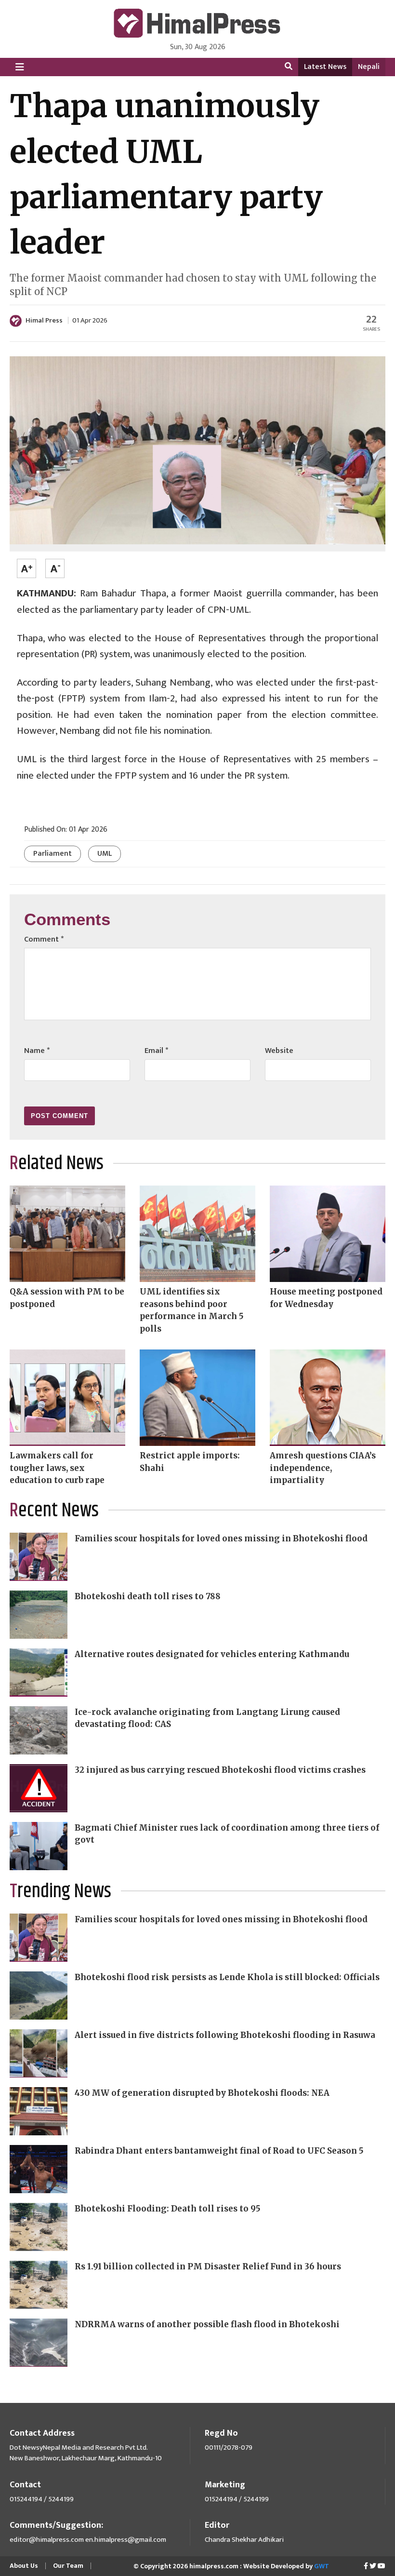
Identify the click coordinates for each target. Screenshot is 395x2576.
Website (279, 1051)
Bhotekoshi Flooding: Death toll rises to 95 (168, 2209)
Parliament (53, 854)
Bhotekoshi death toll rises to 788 (148, 1596)
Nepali (369, 67)
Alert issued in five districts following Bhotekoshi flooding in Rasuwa (225, 2035)
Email (156, 1051)
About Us (24, 2566)
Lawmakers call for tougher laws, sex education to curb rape (57, 1468)
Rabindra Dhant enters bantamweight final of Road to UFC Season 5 (219, 2151)
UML (105, 854)
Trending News (60, 1892)
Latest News (325, 67)
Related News (57, 1164)
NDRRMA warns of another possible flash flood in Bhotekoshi (207, 2324)
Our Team (68, 2566)
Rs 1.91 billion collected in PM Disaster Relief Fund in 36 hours (208, 2266)
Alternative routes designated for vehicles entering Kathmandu (212, 1654)
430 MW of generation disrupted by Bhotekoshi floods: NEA (202, 2093)
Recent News (54, 1511)
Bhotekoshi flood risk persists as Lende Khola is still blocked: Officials (227, 1977)
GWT (322, 2566)
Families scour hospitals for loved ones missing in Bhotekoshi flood (221, 1538)
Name (37, 1051)
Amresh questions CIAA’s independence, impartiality (323, 1468)
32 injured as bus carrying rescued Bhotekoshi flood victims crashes (220, 1770)
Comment (44, 939)
